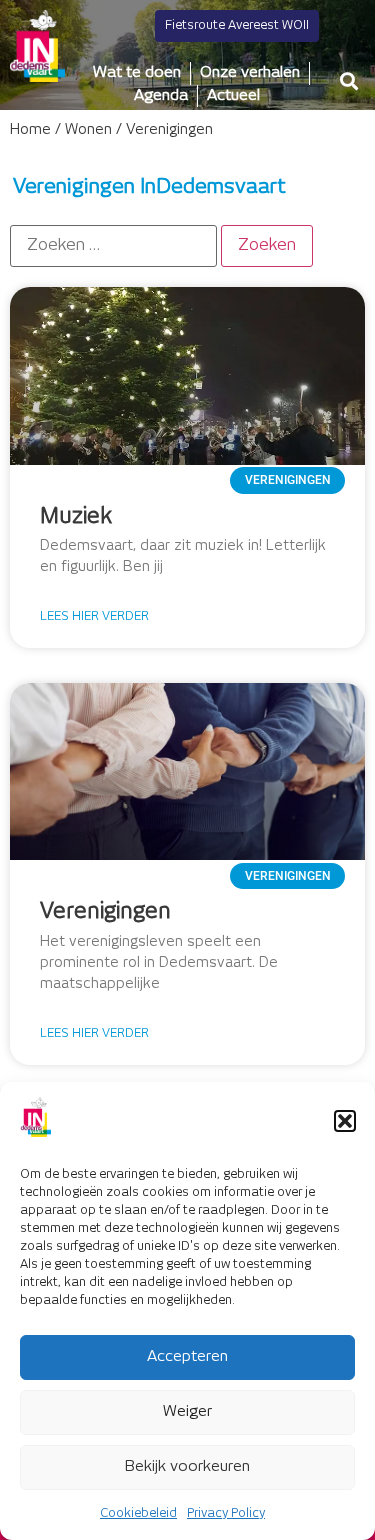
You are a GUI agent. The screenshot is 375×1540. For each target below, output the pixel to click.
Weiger (187, 1411)
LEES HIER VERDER (94, 616)
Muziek (76, 517)
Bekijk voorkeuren (187, 1466)
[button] (345, 1121)
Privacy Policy (226, 1513)
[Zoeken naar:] (113, 246)
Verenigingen (105, 912)
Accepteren (187, 1356)
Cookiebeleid (138, 1513)
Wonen (88, 130)
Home (30, 130)
